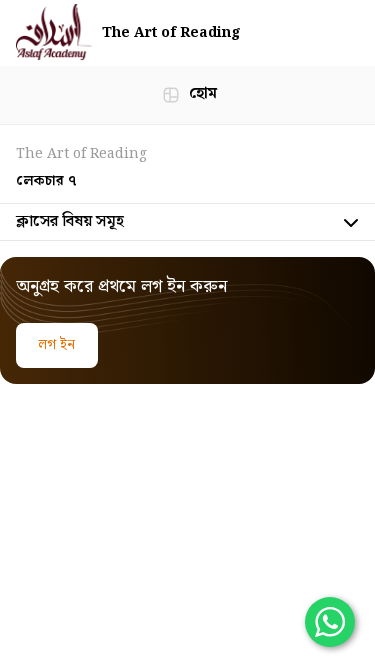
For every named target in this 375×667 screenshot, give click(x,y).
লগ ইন (57, 345)
